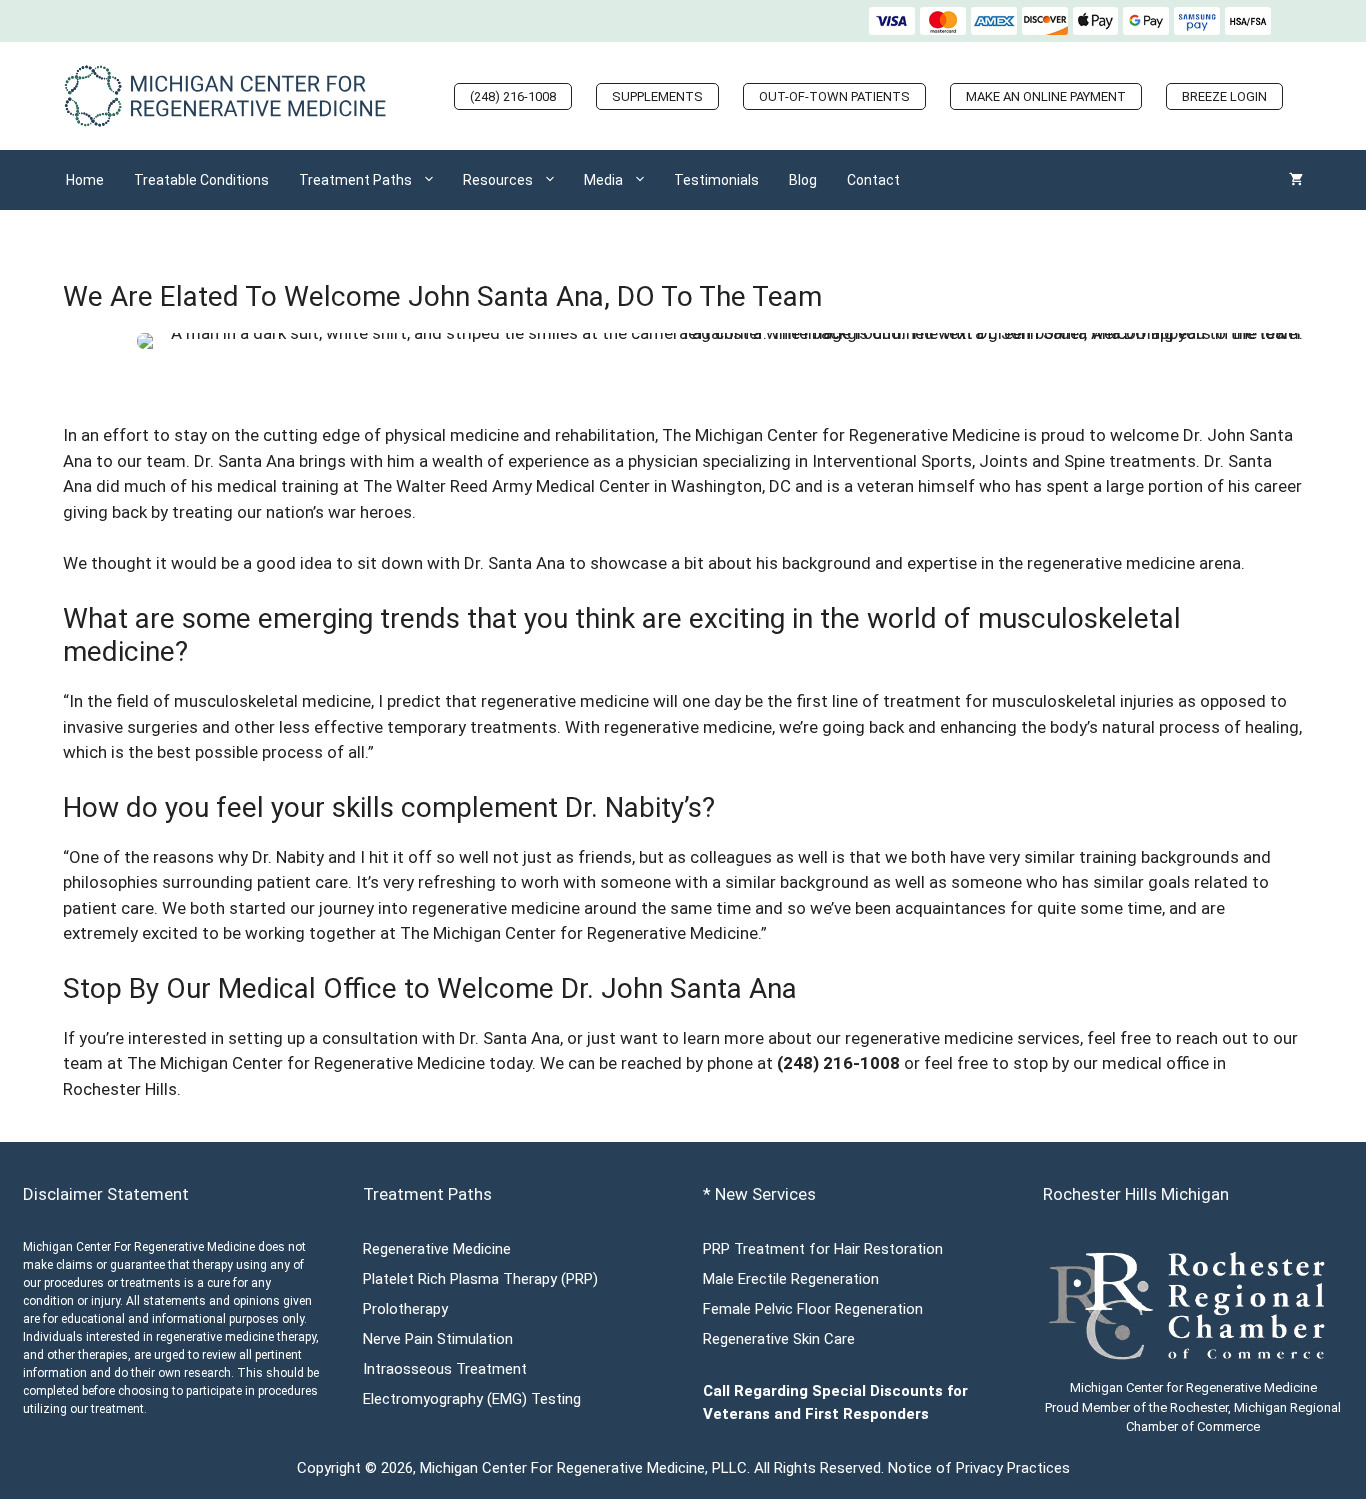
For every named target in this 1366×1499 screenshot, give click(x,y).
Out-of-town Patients (834, 96)
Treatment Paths (355, 180)
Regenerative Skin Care (779, 1339)
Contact (873, 180)
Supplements (657, 96)
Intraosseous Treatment (445, 1369)
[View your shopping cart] (1296, 180)
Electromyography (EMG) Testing (472, 1399)
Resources (498, 180)
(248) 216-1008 (513, 96)
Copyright (329, 1468)
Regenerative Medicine (437, 1249)
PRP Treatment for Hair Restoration (823, 1249)
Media (603, 180)
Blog (803, 180)
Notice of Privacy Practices (979, 1468)
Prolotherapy (405, 1309)
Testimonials (716, 180)
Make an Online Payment (1046, 96)
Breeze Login (1224, 96)
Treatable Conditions (201, 180)
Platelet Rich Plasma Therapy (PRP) (480, 1279)
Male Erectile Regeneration (791, 1279)
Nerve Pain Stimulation (438, 1339)
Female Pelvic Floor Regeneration (813, 1309)
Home (85, 180)
